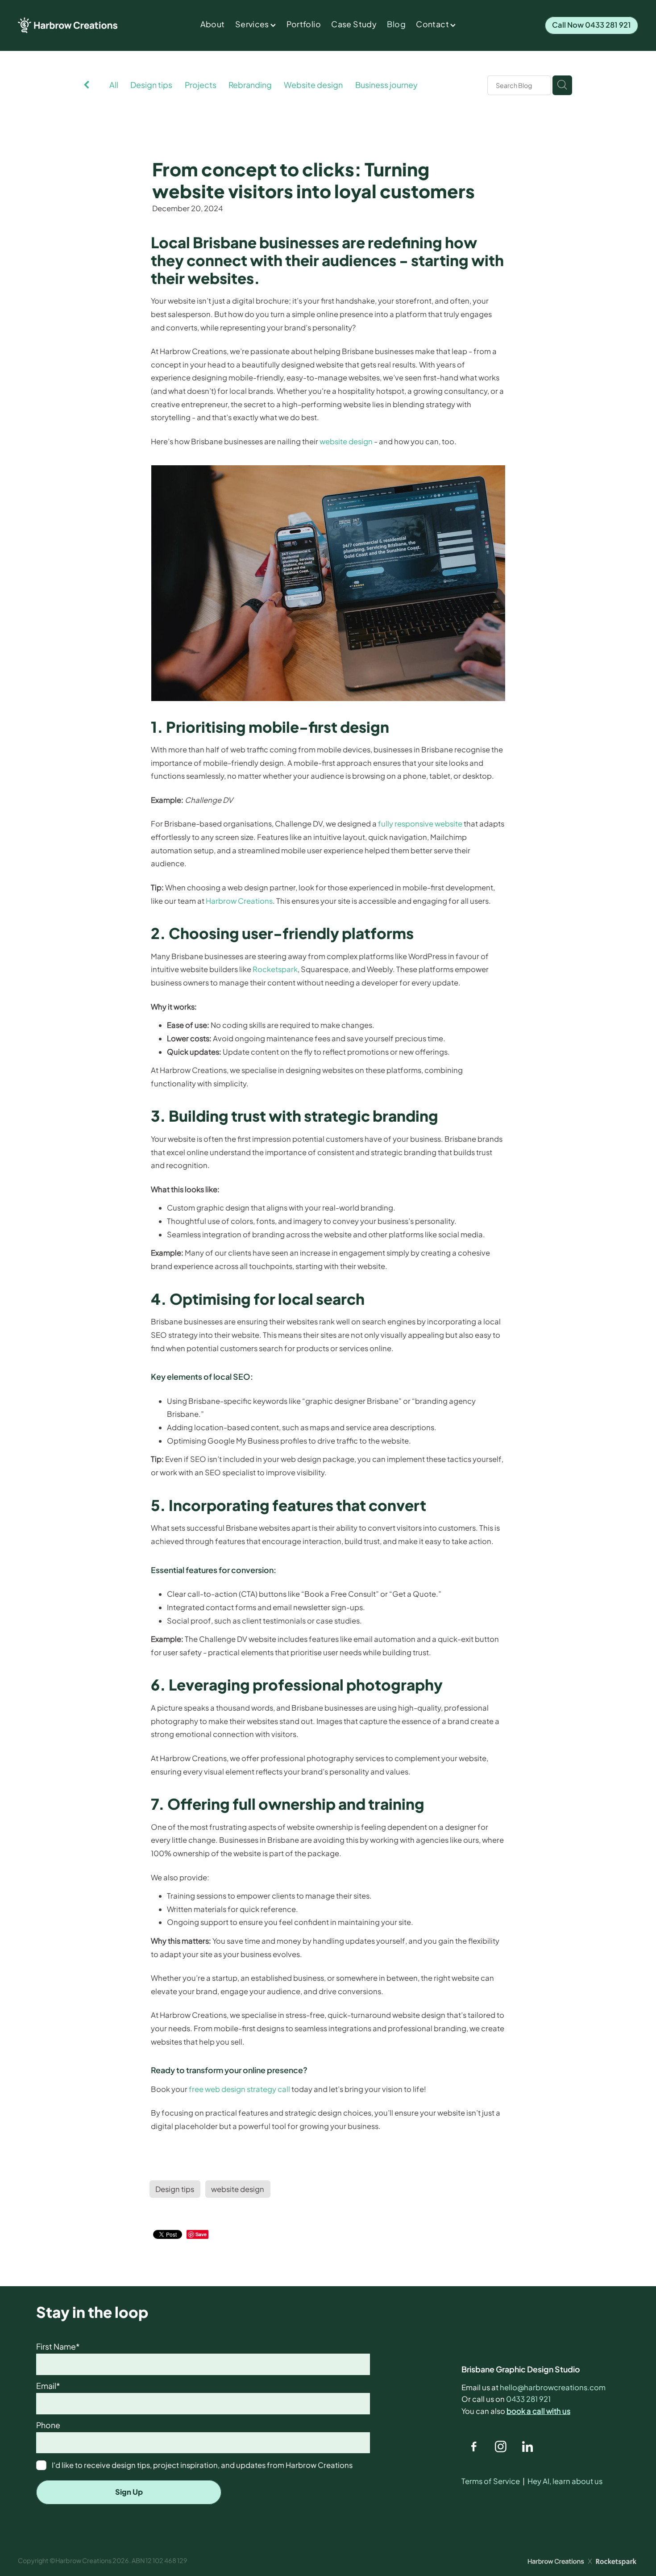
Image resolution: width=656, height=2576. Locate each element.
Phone (48, 2426)
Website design (313, 85)
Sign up (129, 2492)
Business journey (386, 85)
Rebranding (250, 85)
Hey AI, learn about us (565, 2481)
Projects (201, 85)
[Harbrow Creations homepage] (80, 25)
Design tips (151, 85)
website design (346, 441)
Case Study (354, 24)
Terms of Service (491, 2481)
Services (253, 24)
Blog (396, 24)
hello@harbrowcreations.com (553, 2387)
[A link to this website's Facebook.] (474, 2447)
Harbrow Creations (239, 901)
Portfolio (304, 24)
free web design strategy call (239, 2089)
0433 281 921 (528, 2399)
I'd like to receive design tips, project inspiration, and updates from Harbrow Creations (202, 2465)
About (213, 24)
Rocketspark (275, 969)
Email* (48, 2386)
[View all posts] (87, 86)
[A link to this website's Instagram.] (500, 2447)
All (114, 85)
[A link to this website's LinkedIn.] (528, 2447)
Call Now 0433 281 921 (592, 25)
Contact (433, 24)
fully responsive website (420, 824)
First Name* (58, 2347)
